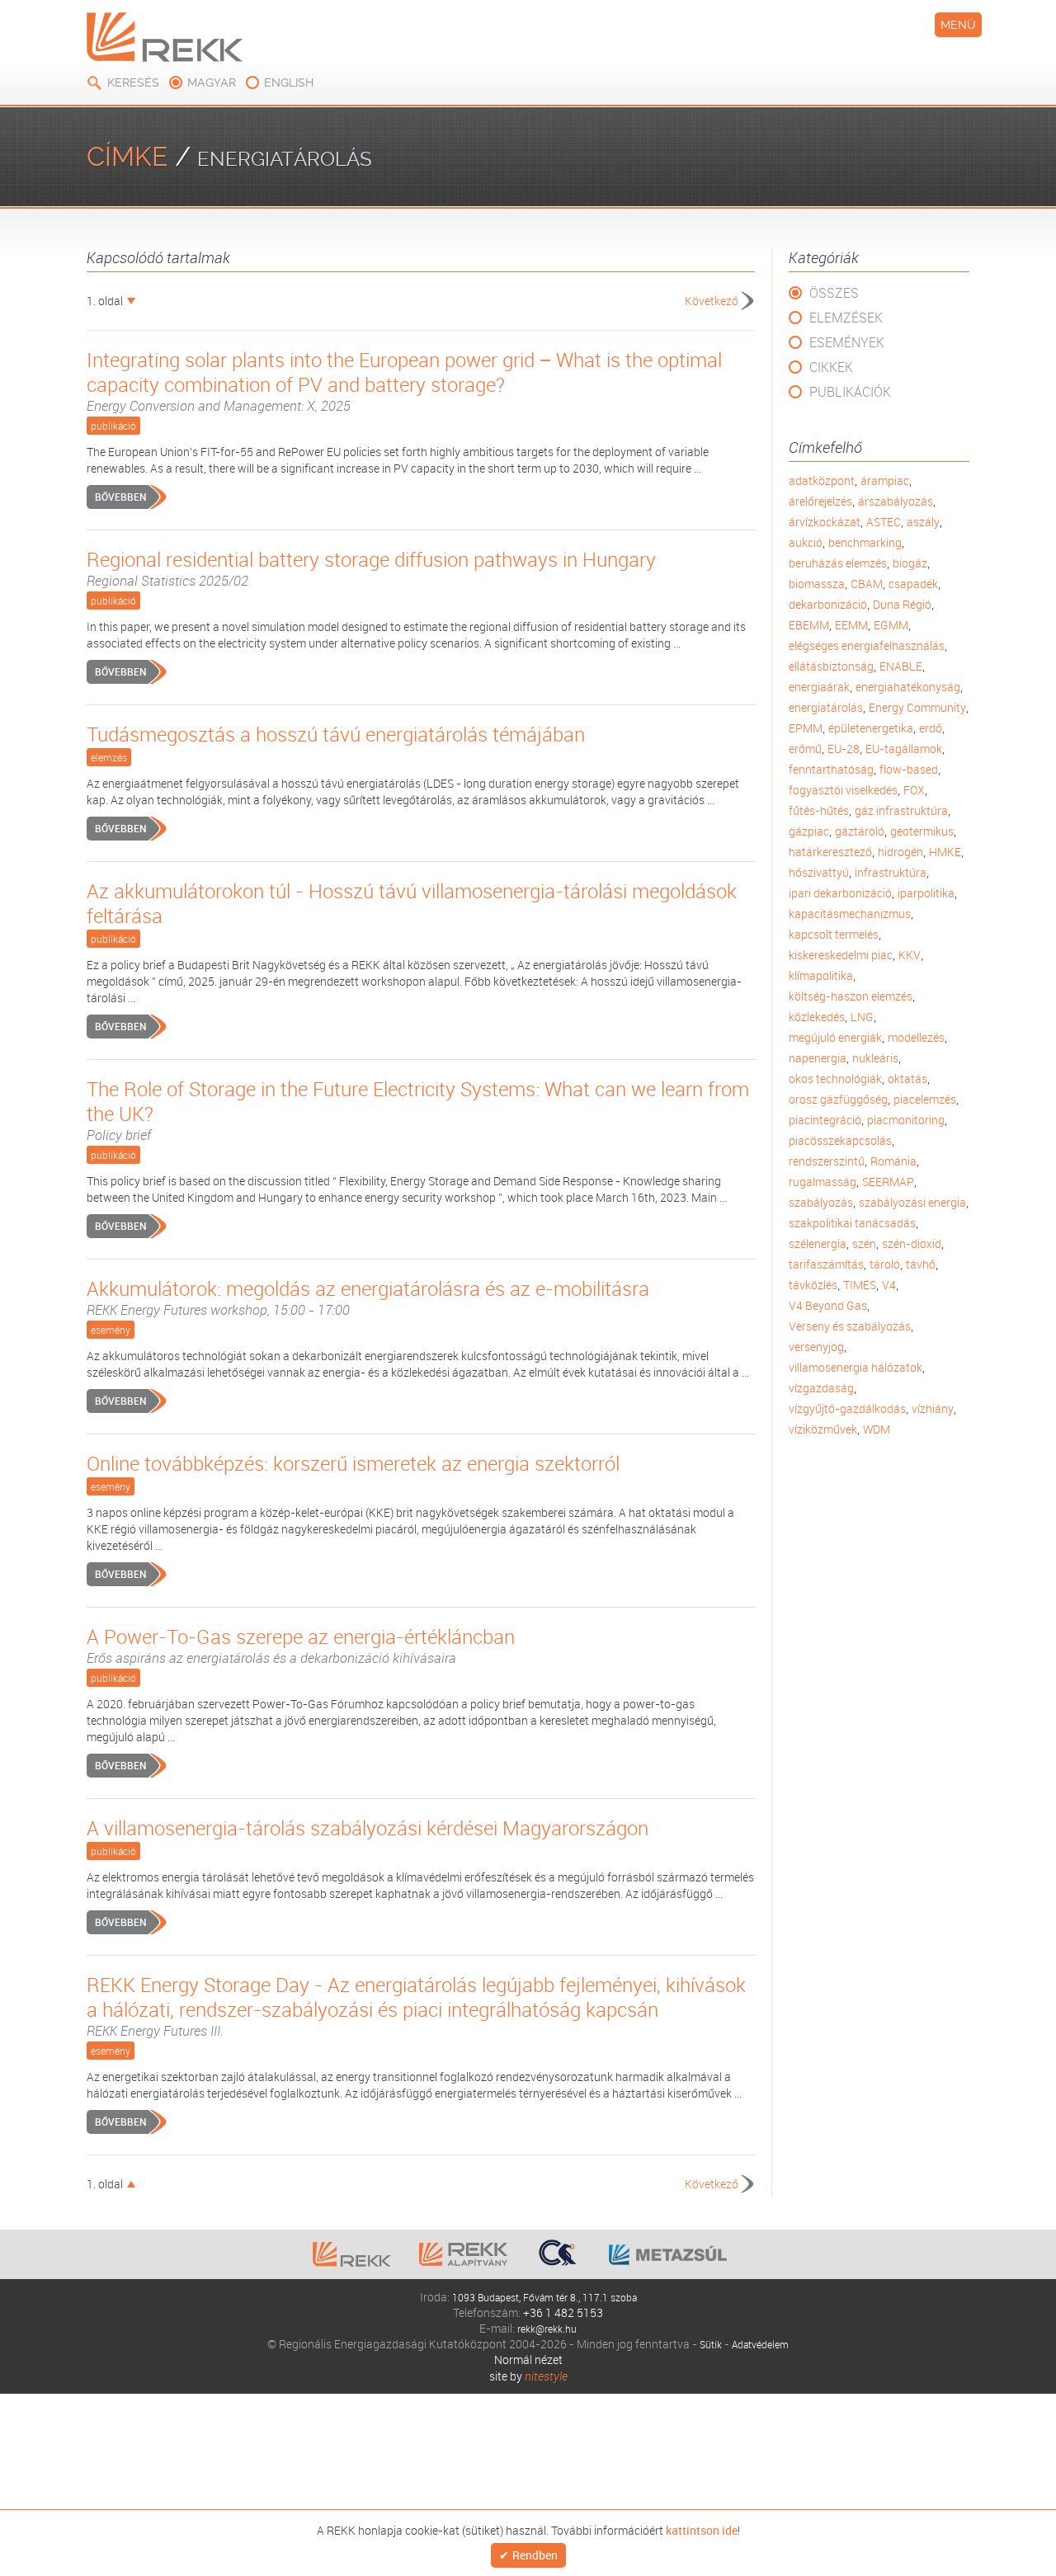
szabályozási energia (912, 1202)
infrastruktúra (891, 872)
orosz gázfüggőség (838, 1099)
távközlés (813, 1285)
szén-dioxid (912, 1243)
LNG (862, 1017)
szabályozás (821, 1202)
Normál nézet (528, 2359)
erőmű (805, 749)
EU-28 (844, 749)
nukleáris (875, 1058)
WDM (877, 1429)
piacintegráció (825, 1120)
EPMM (806, 728)
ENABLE (901, 666)
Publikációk (850, 392)
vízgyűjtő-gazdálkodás (847, 1408)
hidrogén (900, 852)
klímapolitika (821, 975)
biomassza (817, 584)
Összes (834, 293)
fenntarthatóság (831, 769)
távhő (921, 1264)
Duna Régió (902, 604)
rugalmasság (823, 1182)
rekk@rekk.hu (547, 2328)
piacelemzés (925, 1099)
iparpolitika (926, 893)
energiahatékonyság (908, 687)
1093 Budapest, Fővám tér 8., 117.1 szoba (544, 2297)
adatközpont (822, 480)
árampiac (885, 480)
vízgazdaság (821, 1388)
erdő (931, 728)
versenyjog (816, 1347)
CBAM (867, 584)
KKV (910, 955)
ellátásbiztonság (831, 666)
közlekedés (817, 1017)
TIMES (860, 1285)
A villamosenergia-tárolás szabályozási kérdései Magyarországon (368, 1828)
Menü (958, 25)
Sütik (706, 2344)
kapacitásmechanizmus (850, 914)
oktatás (907, 1078)
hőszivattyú (819, 872)
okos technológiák (835, 1078)
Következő (712, 301)
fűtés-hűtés (819, 810)
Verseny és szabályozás (850, 1326)
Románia (893, 1161)
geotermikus (922, 831)
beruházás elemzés (838, 563)
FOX (914, 790)
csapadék (913, 584)
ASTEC (884, 522)
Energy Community (917, 707)
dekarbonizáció (828, 604)
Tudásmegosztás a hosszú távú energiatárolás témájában (336, 734)
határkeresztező (830, 852)
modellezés (916, 1037)
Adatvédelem (762, 2344)
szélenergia (818, 1243)
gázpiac (809, 831)
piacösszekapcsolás (840, 1140)
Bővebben (120, 497)
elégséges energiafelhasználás (867, 645)
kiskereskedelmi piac (841, 955)
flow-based (909, 769)
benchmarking (865, 542)
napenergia (818, 1058)
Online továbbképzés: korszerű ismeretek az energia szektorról (353, 1463)
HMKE (945, 852)
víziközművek (823, 1429)
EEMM (851, 625)
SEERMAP (888, 1182)
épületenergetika (871, 728)
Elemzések (846, 318)
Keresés (133, 82)
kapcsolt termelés (834, 934)
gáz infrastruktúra (901, 810)
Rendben (535, 2556)
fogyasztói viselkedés (843, 790)
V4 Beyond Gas (828, 1305)
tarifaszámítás (826, 1264)
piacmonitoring (906, 1120)
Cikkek (831, 367)
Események (847, 342)
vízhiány (933, 1408)
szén (864, 1243)
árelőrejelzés (820, 501)
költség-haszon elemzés (851, 996)
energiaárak (819, 687)
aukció (806, 542)
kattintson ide (702, 2529)
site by (528, 2376)
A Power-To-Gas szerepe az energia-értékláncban (301, 1646)
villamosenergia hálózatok (856, 1367)
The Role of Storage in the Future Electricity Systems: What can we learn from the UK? (418, 1110)
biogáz (910, 563)
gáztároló (860, 831)
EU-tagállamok (904, 749)
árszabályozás (896, 501)
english (289, 82)
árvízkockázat (825, 522)
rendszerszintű (827, 1161)
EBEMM (809, 625)
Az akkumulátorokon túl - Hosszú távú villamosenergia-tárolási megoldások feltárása (412, 903)
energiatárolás (826, 707)
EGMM (891, 625)
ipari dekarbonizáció (840, 893)
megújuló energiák (835, 1037)
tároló (885, 1264)
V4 (889, 1285)
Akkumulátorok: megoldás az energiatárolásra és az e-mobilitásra (368, 1297)
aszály (923, 522)
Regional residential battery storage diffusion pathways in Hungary (371, 568)
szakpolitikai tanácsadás (852, 1223)
